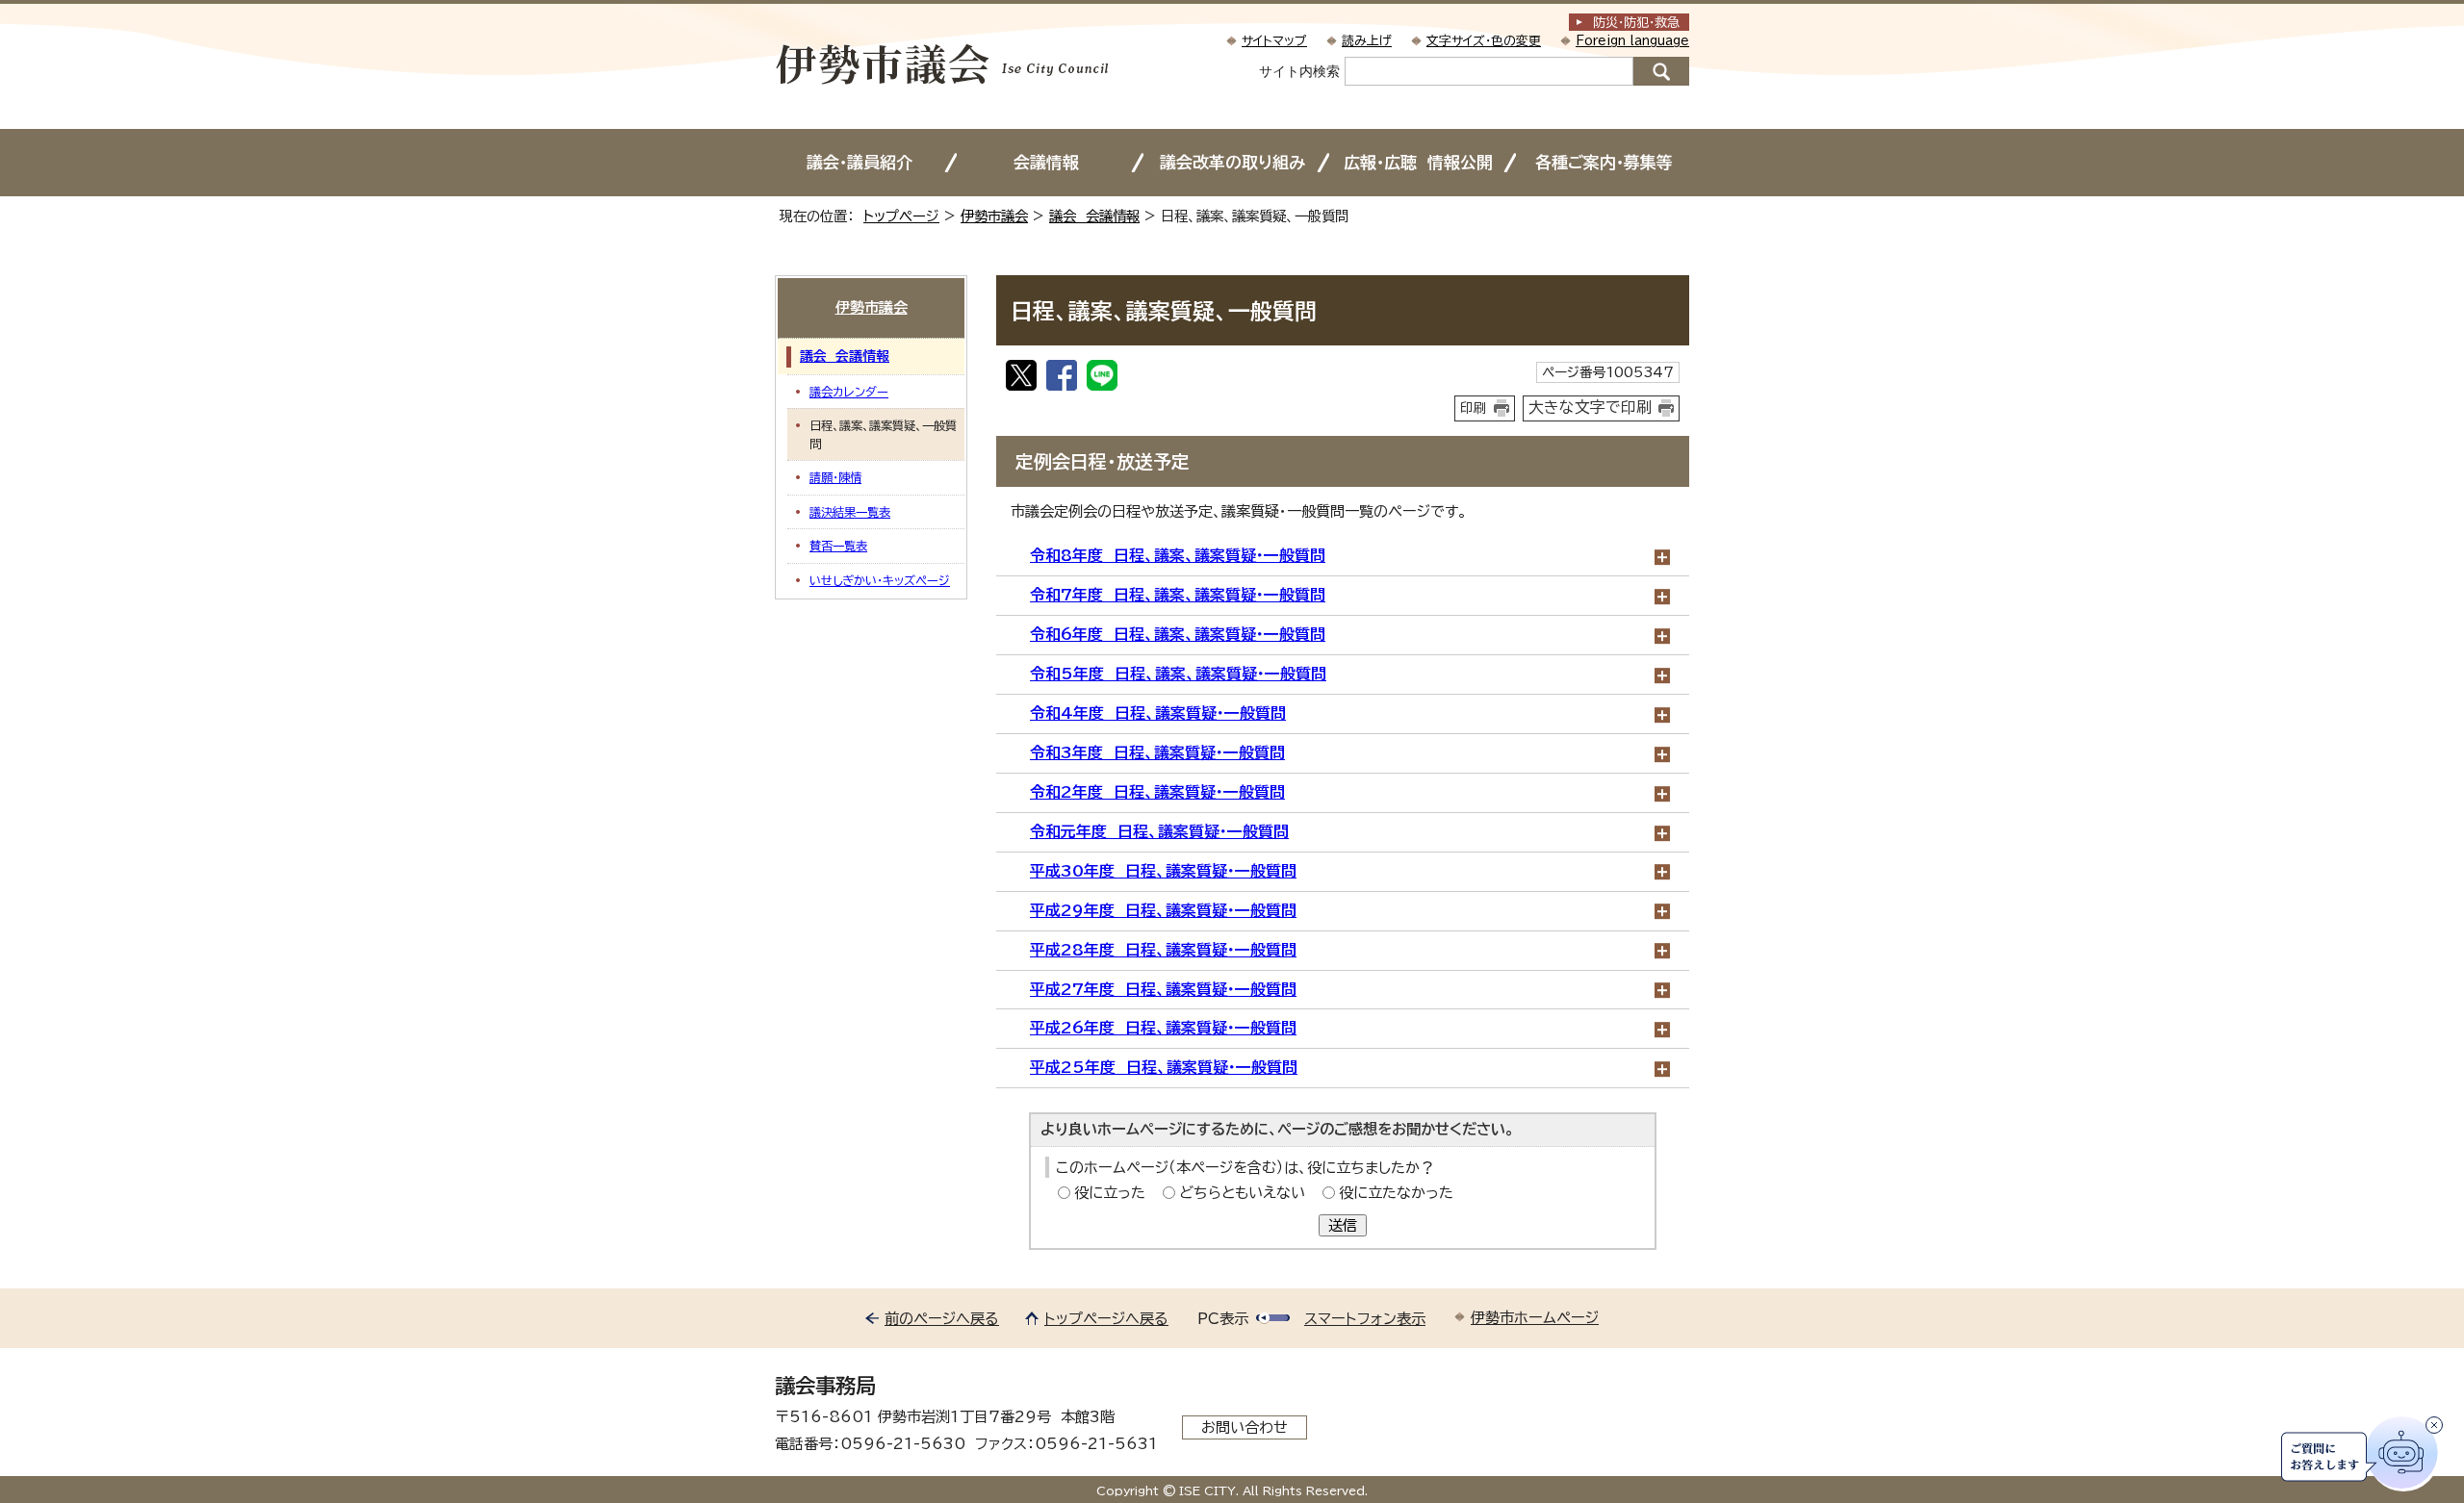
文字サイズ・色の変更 (1484, 41)
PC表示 (1223, 1319)
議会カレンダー (849, 392)
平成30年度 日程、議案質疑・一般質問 (1163, 871)
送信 (1343, 1225)
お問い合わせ (1245, 1427)
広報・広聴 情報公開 (1418, 162)
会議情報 (1046, 162)
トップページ (901, 216)
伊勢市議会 (994, 216)
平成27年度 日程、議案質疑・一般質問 (1163, 989)
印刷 (1474, 408)
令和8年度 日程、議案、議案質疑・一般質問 (1178, 555)
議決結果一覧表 (850, 512)
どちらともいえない (1242, 1193)
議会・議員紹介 (860, 162)
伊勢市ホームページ (1535, 1318)
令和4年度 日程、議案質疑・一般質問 (1158, 713)
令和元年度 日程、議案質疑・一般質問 (1159, 831)
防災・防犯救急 (1636, 23)
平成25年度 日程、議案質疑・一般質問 (1164, 1067)
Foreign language (1632, 41)
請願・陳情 (835, 477)
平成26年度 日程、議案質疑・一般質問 (1163, 1028)
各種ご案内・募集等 (1604, 162)
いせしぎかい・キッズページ (880, 580)
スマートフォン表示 (1365, 1319)
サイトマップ (1274, 41)
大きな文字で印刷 (1590, 407)
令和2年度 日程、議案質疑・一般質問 (1157, 792)
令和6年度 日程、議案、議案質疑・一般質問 (1178, 634)
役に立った (1110, 1193)
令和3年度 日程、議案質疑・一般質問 (1157, 752)
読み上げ (1367, 41)
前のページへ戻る (942, 1319)
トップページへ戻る (1106, 1319)
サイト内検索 (1299, 71)
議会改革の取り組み (1232, 162)
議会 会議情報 (1094, 216)
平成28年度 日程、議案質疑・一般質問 (1163, 950)
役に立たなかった (1396, 1193)
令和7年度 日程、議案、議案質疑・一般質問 (1178, 595)
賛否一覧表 (838, 546)
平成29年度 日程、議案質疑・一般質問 (1163, 910)
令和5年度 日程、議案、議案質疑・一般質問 (1178, 674)
